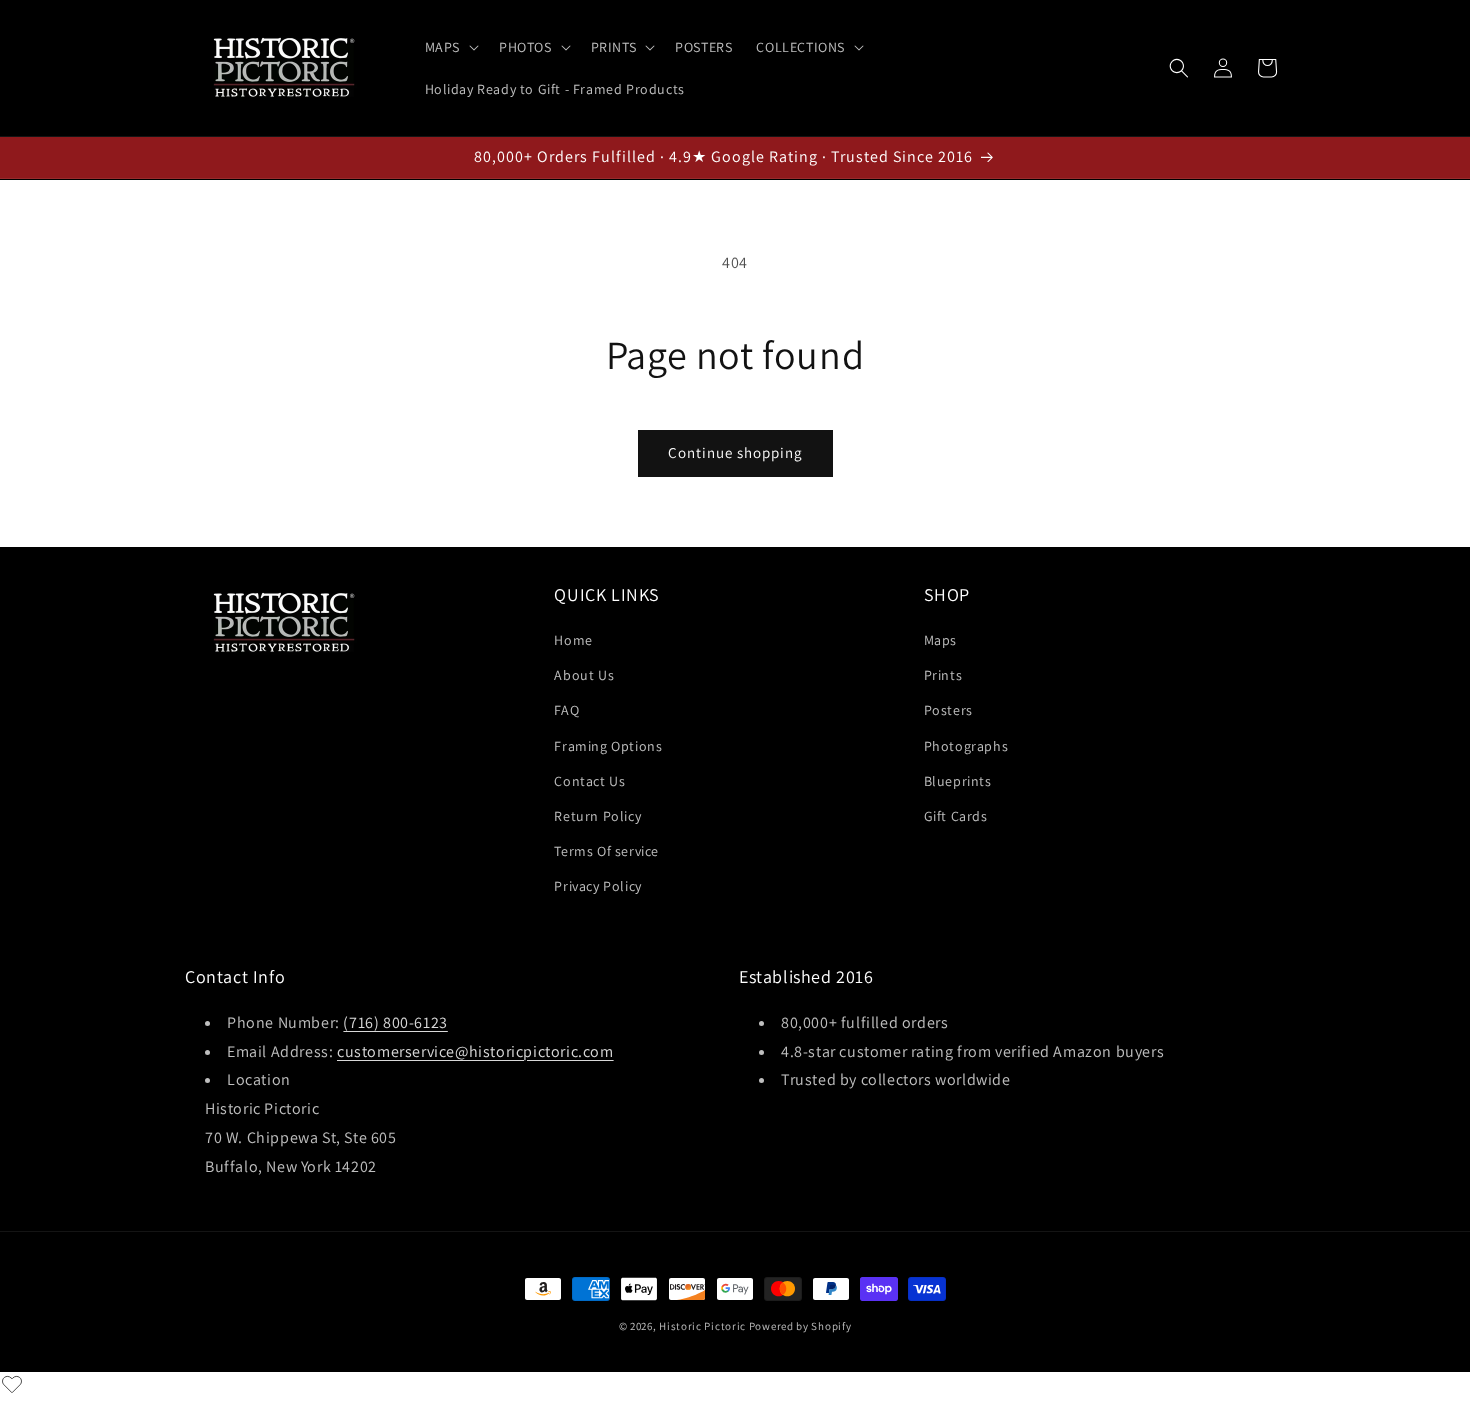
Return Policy (597, 816)
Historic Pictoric (702, 1326)
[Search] (1179, 68)
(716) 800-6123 (395, 1021)
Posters (948, 711)
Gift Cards (956, 816)
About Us (584, 675)
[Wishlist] (12, 1384)
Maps (940, 640)
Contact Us (589, 781)
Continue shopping (735, 452)
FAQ (566, 711)
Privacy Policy (597, 886)
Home (573, 640)
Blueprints (958, 781)
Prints (943, 675)
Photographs (966, 746)
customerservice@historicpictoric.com (475, 1050)
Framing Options (608, 746)
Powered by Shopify (800, 1326)
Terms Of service (606, 851)
